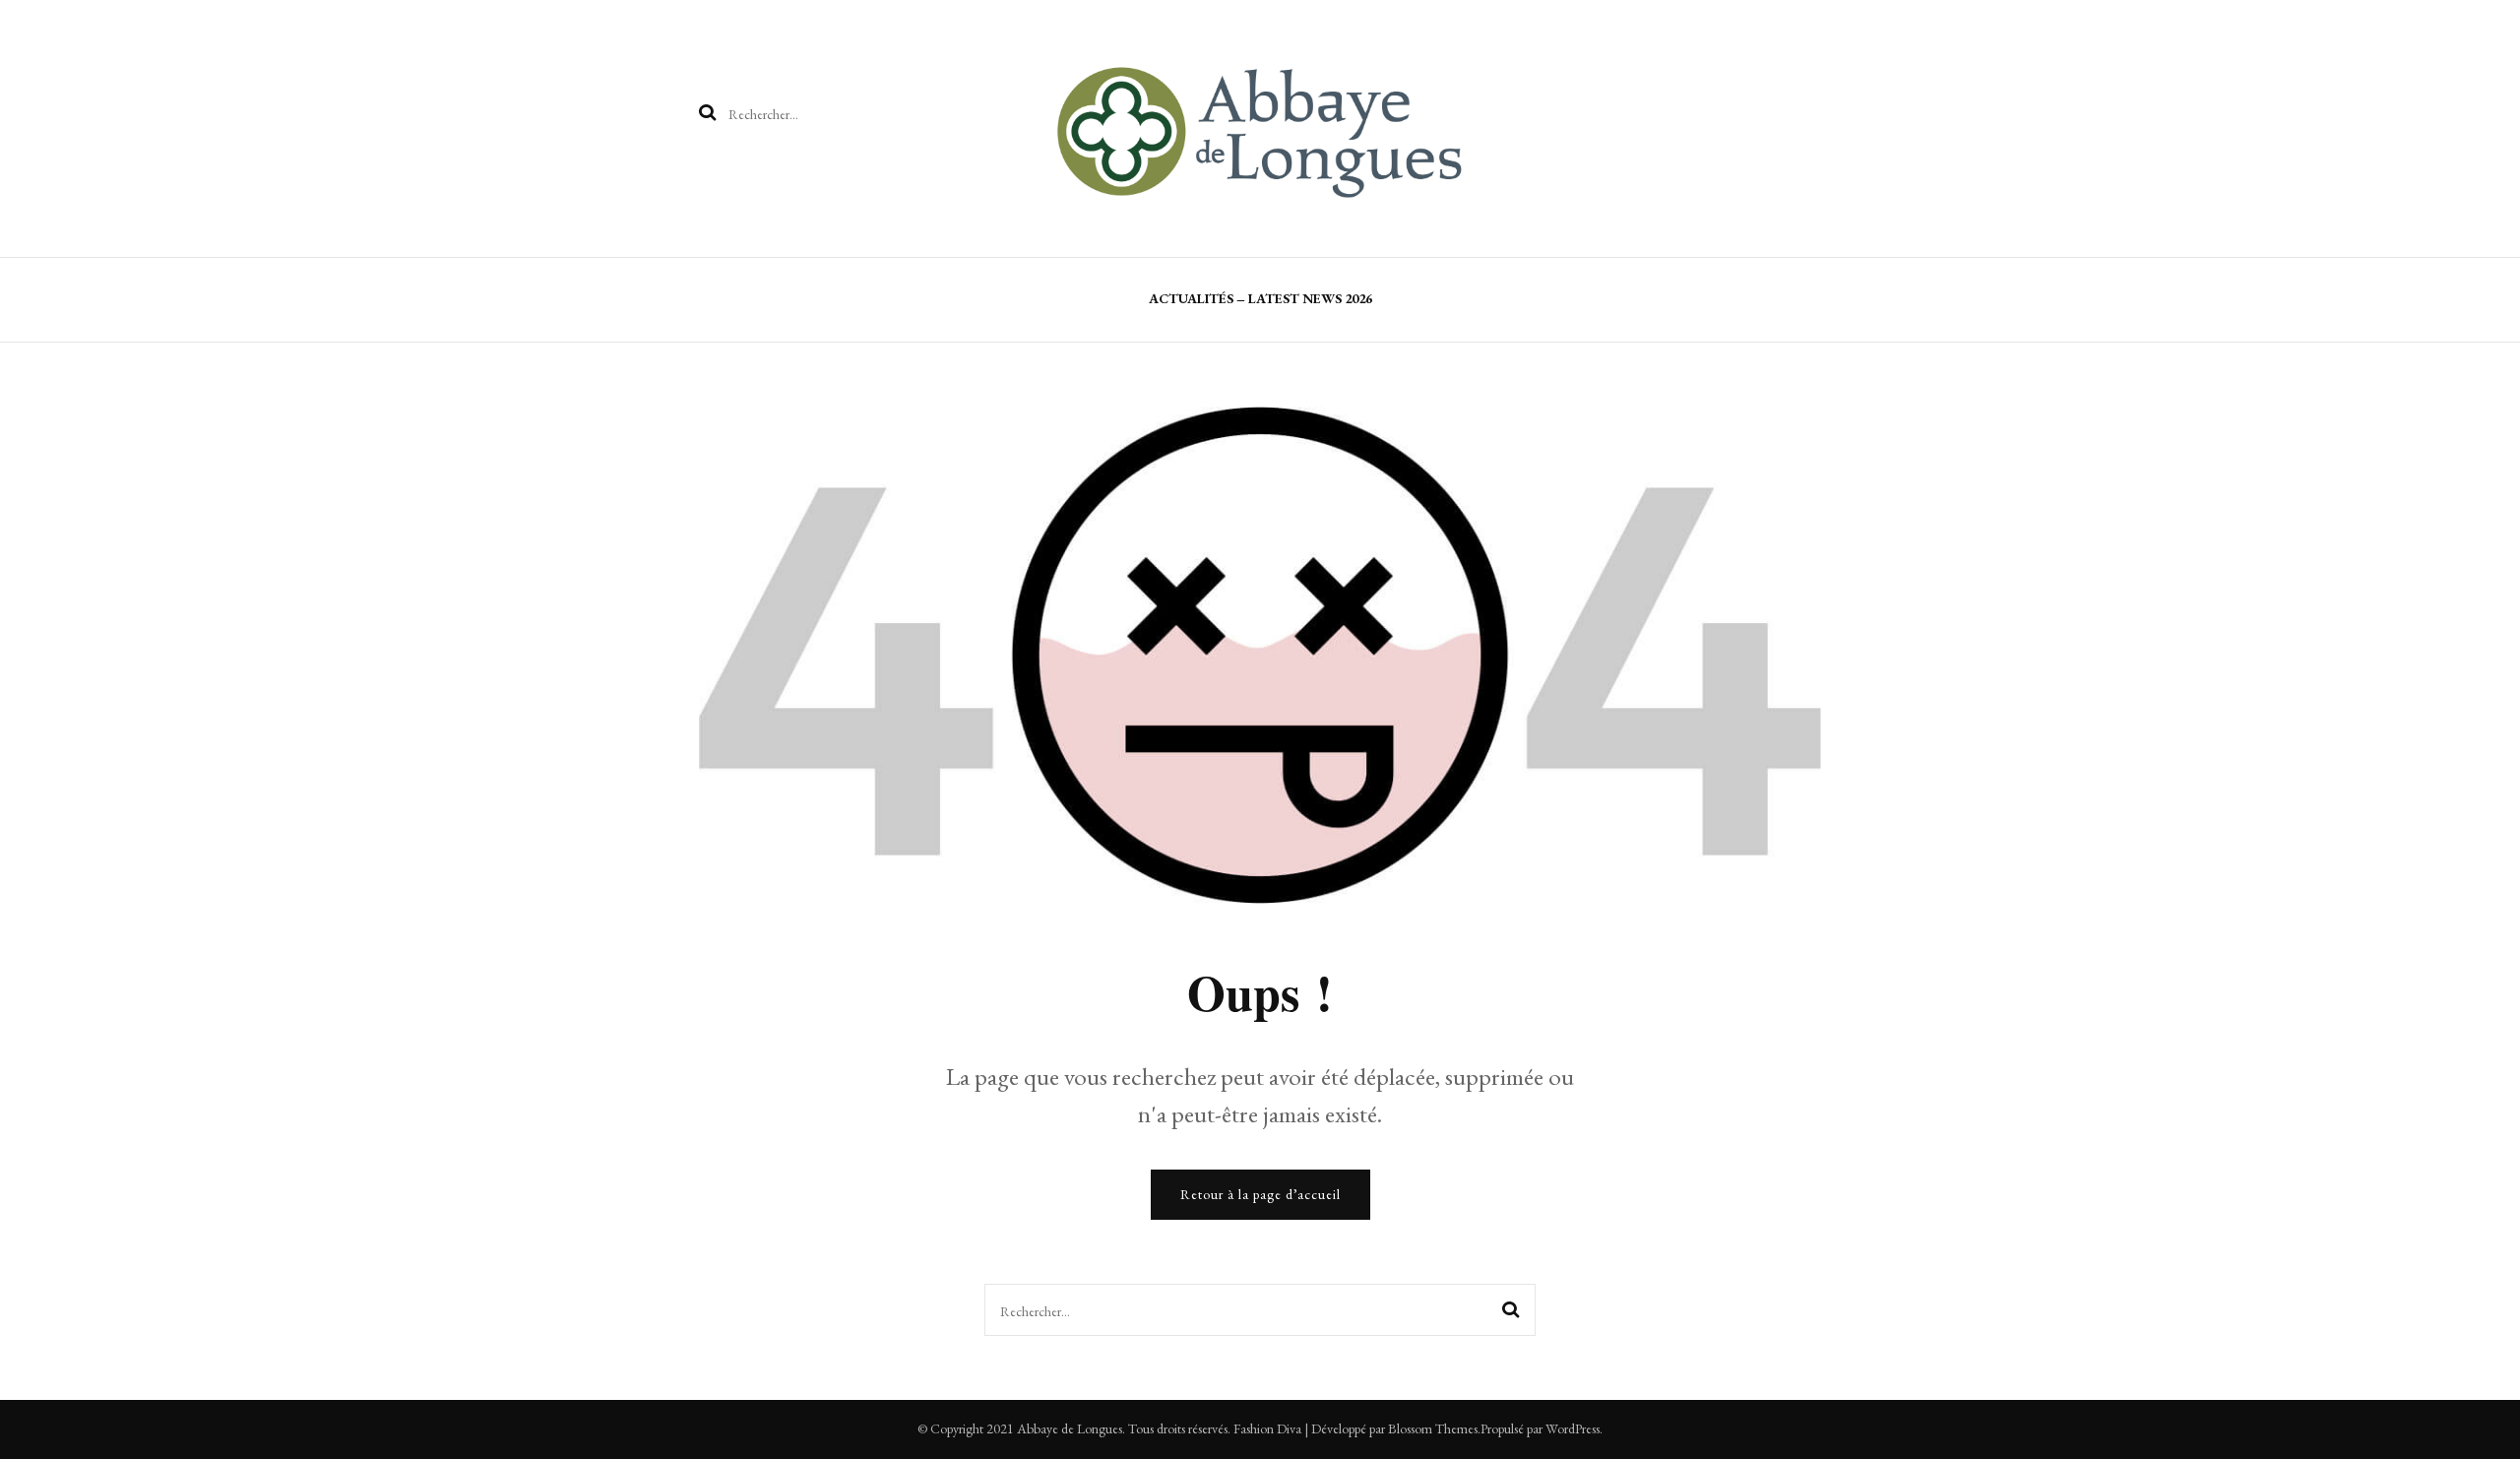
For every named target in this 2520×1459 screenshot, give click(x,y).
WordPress (1573, 1428)
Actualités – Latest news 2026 (1260, 298)
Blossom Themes (1433, 1428)
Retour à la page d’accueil (1260, 1194)
